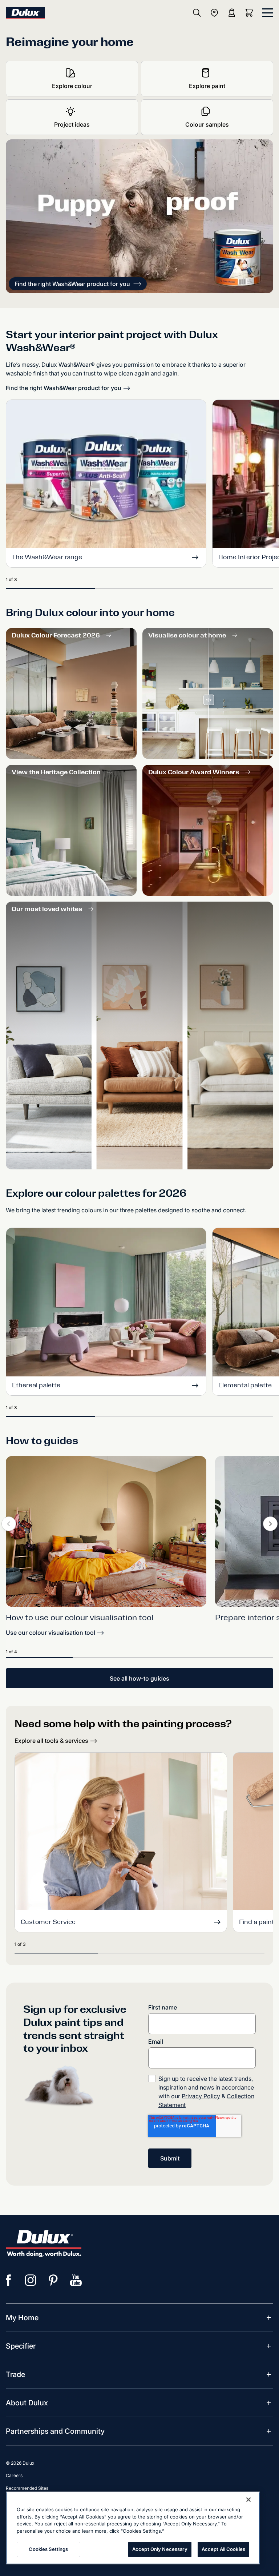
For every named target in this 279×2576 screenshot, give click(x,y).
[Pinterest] (53, 2280)
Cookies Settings (48, 2549)
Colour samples (207, 124)
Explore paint (207, 86)
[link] (106, 1531)
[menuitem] (22, 2318)
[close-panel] (268, 13)
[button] (78, 284)
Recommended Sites (27, 2488)
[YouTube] (76, 2280)
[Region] (214, 13)
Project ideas (72, 124)
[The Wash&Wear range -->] (106, 475)
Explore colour (72, 86)
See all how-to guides (139, 1678)
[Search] (197, 13)
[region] (133, 2528)
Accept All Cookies (223, 2549)
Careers (14, 2475)
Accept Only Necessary (160, 2549)
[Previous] (9, 1524)
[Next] (270, 1524)
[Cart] (251, 13)
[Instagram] (31, 2280)
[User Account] (232, 13)
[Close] (248, 2500)
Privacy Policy (201, 2096)
